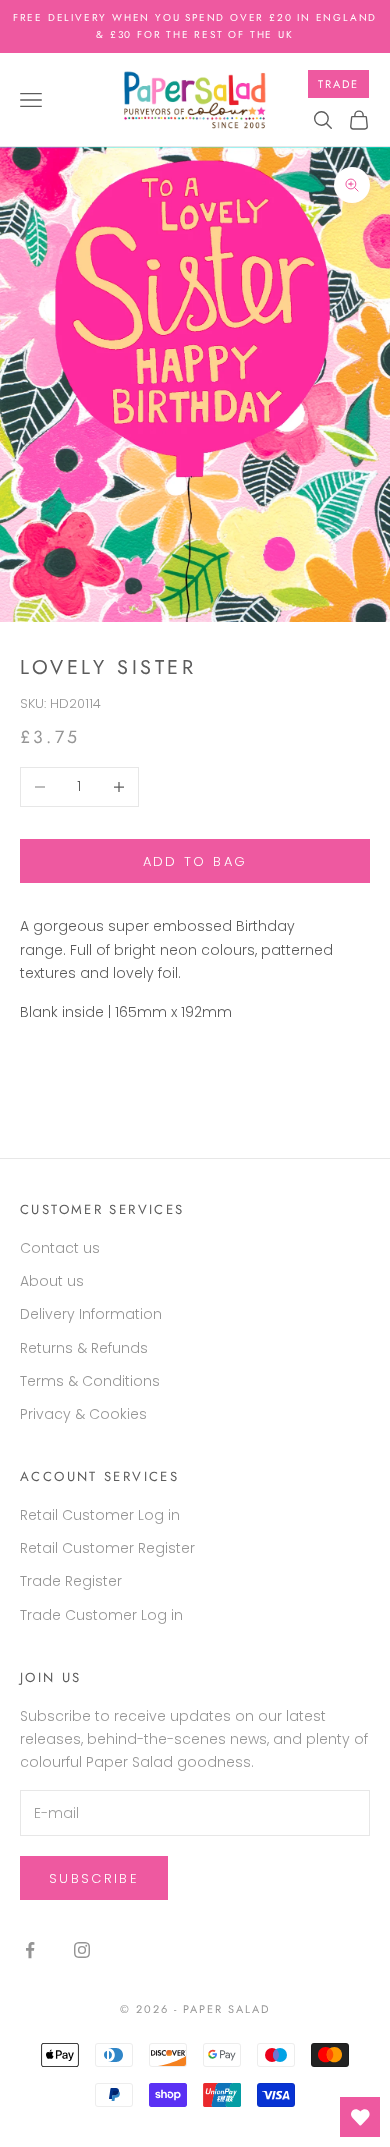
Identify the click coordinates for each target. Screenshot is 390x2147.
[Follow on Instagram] (82, 1950)
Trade (338, 84)
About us (52, 1281)
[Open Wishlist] (360, 2117)
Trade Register (71, 1581)
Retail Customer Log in (100, 1515)
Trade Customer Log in (101, 1615)
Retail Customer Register (107, 1548)
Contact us (60, 1248)
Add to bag (195, 861)
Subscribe (94, 1878)
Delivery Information (91, 1314)
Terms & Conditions (90, 1381)
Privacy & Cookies (83, 1414)
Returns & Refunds (84, 1348)
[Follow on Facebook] (30, 1950)
